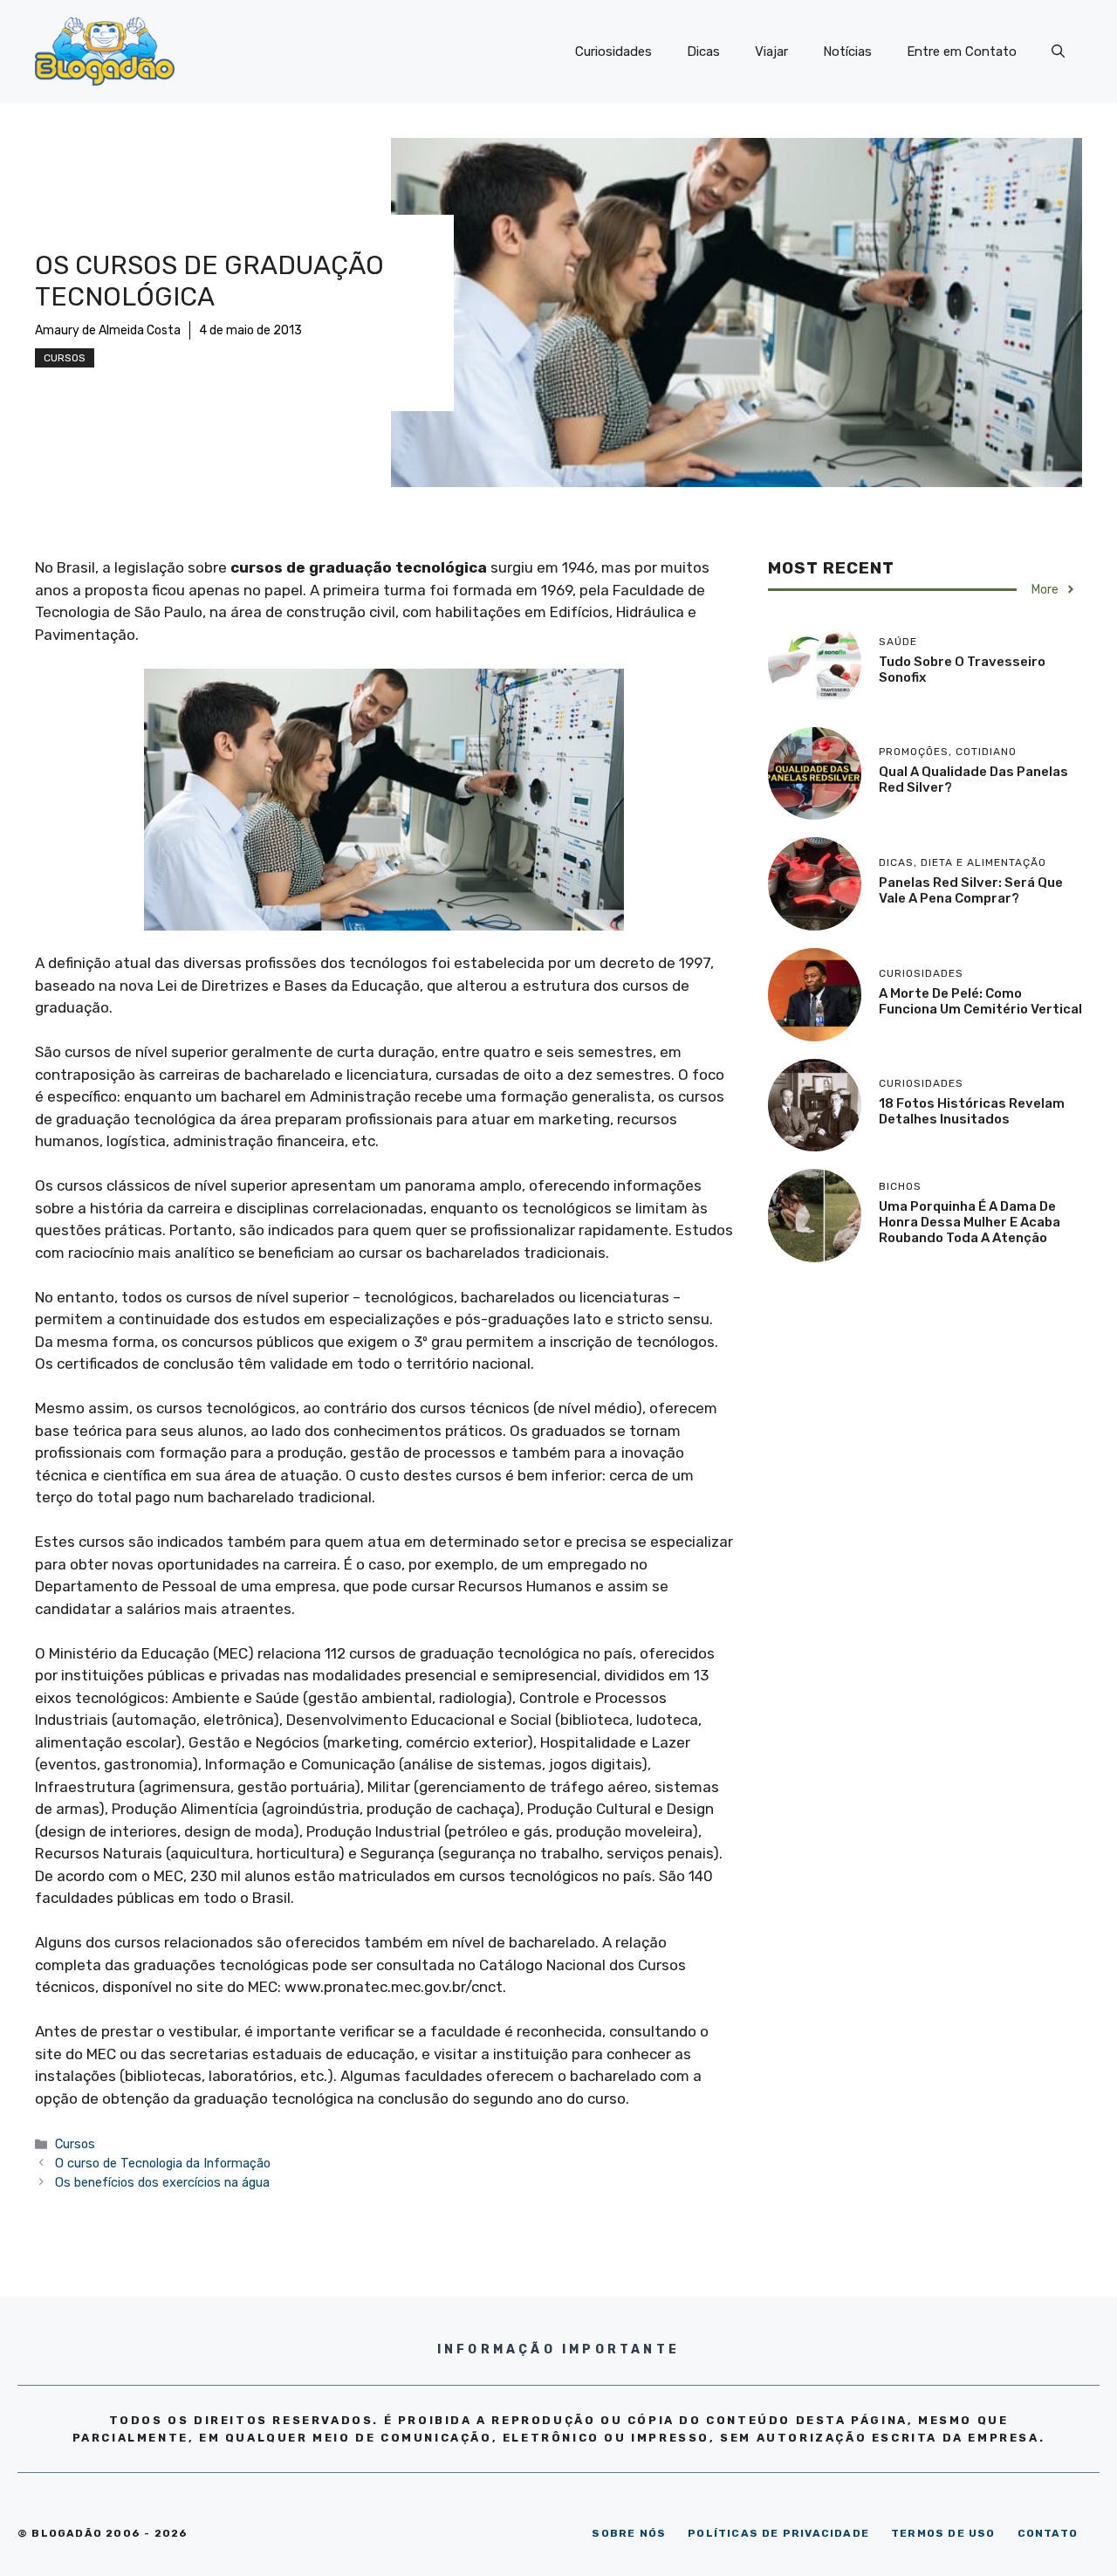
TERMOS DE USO (943, 2533)
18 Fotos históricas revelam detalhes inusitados (972, 1111)
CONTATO (1048, 2533)
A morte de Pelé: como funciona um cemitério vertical (980, 1001)
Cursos (65, 358)
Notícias (847, 52)
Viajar (771, 52)
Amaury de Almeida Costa (108, 330)
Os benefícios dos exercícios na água (162, 2182)
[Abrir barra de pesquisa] (1058, 52)
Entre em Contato (962, 52)
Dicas (703, 52)
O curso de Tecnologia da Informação (163, 2163)
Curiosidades (613, 52)
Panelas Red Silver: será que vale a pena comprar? (971, 890)
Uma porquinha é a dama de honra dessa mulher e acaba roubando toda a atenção (970, 1222)
